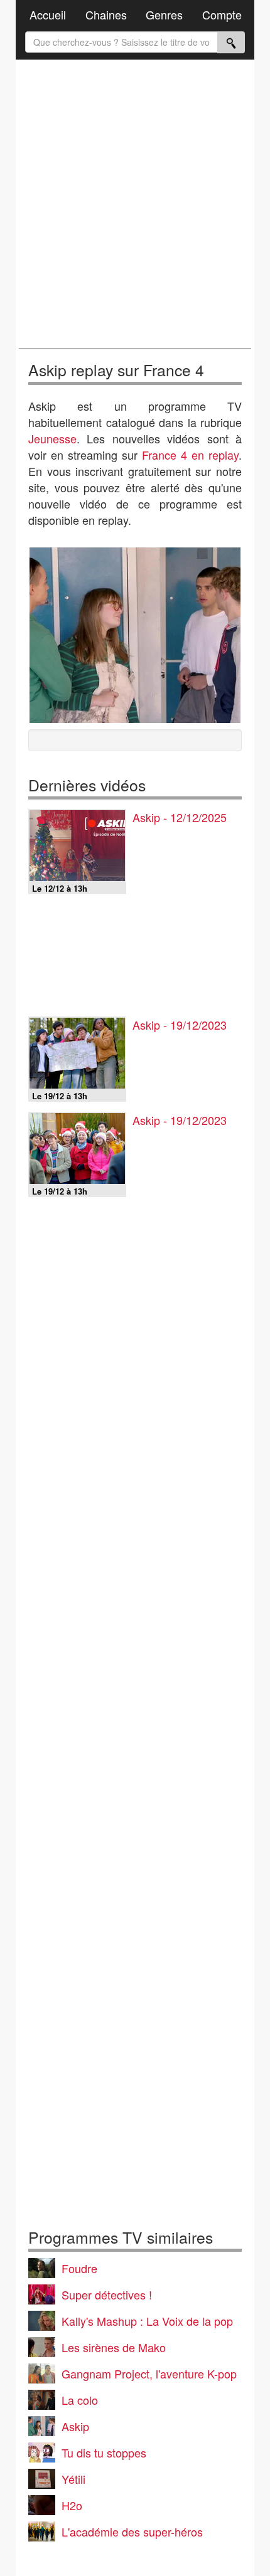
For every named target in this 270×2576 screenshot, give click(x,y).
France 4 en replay (190, 455)
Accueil (48, 14)
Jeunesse (52, 438)
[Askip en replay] (135, 635)
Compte (222, 14)
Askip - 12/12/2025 (180, 817)
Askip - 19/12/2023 (180, 1025)
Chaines (106, 14)
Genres (164, 14)
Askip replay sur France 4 (116, 370)
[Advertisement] (135, 204)
